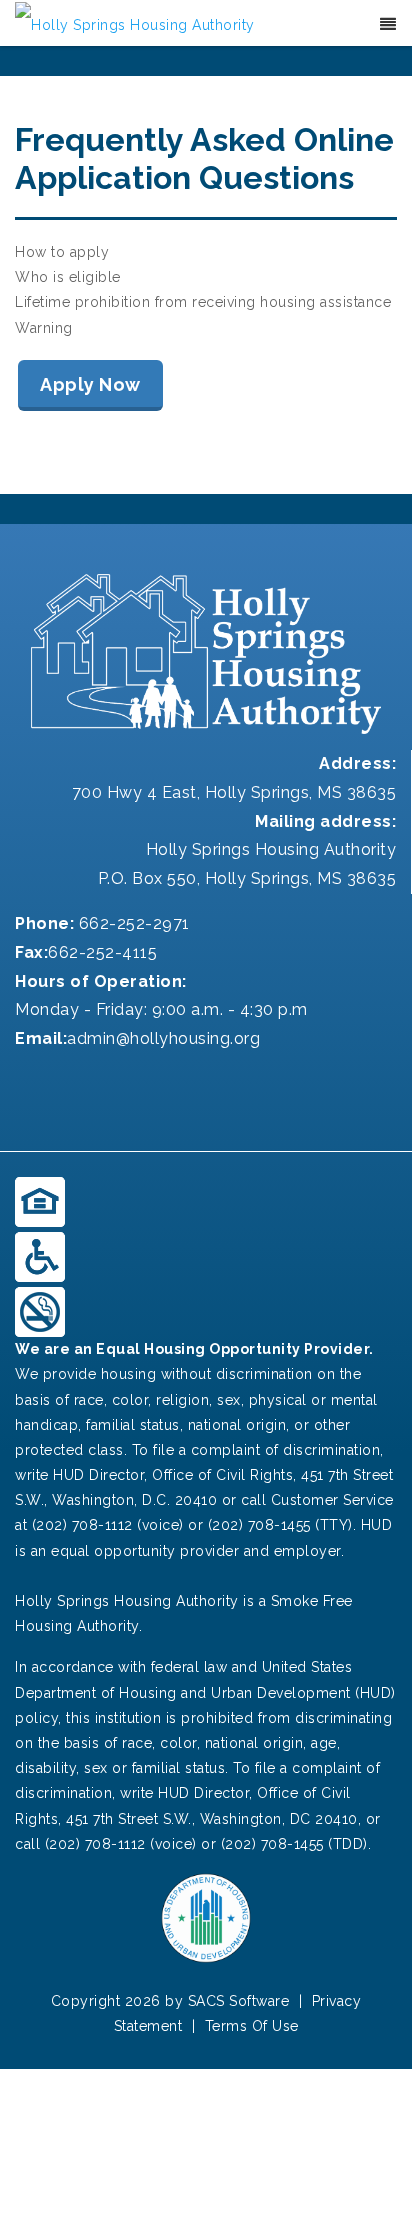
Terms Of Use (252, 2026)
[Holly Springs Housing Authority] (135, 24)
